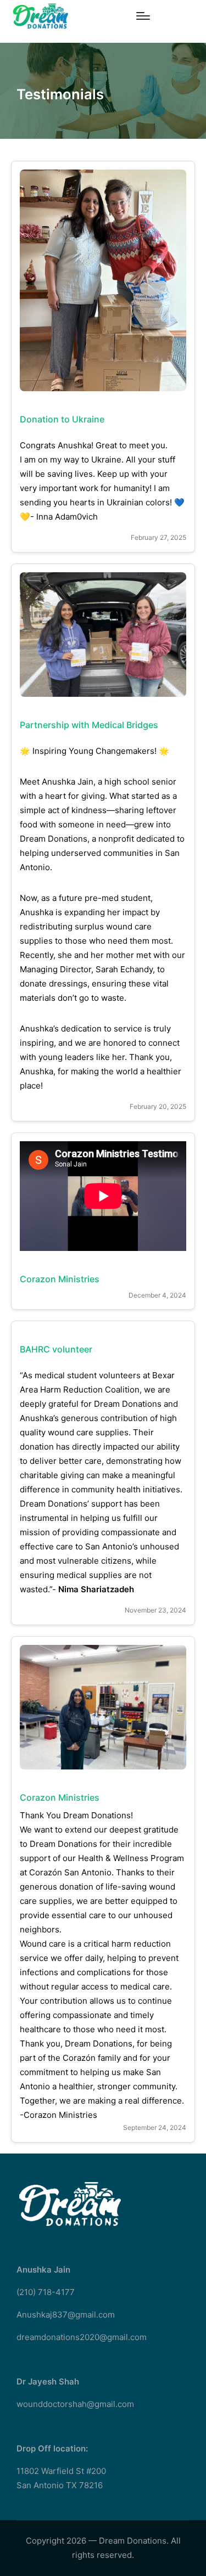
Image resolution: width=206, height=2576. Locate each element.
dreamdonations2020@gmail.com (82, 2337)
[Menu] (143, 16)
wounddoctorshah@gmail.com (75, 2404)
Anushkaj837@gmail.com (66, 2315)
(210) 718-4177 (46, 2292)
